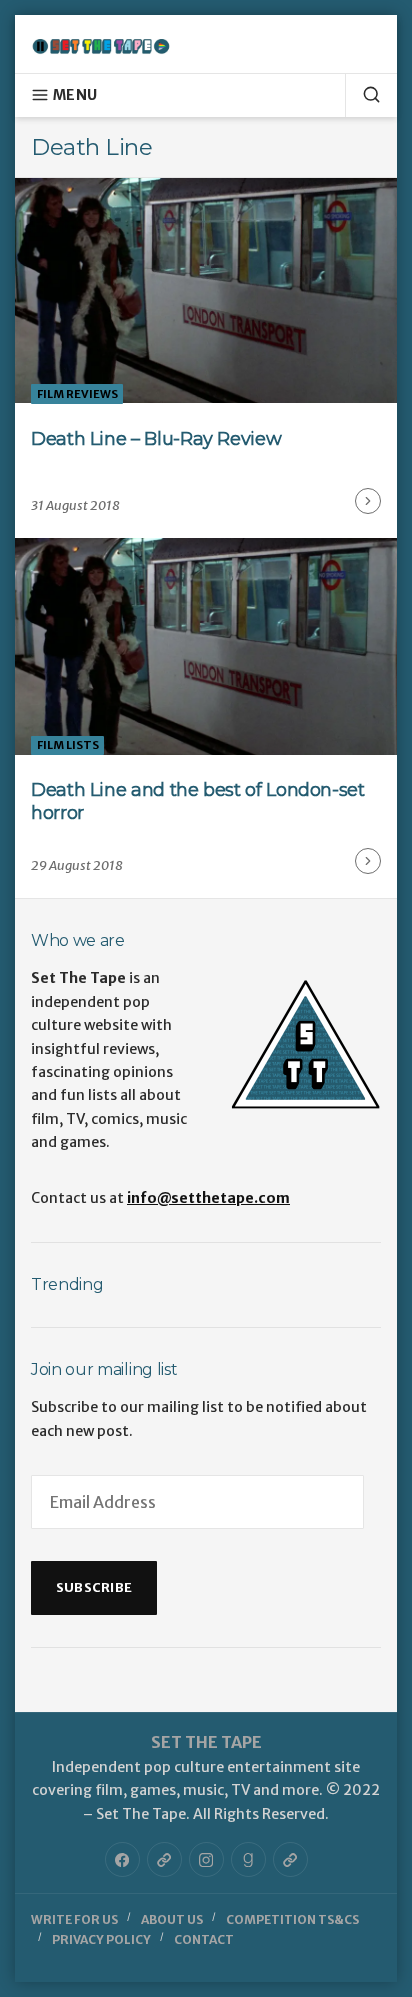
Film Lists (68, 745)
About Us (172, 1919)
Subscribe (94, 1587)
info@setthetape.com (208, 1198)
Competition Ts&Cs (292, 1919)
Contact (204, 1939)
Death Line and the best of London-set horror (198, 801)
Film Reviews (77, 394)
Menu (75, 95)
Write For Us (74, 1919)
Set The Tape (206, 1742)
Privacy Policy (101, 1939)
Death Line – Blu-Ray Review (156, 439)
